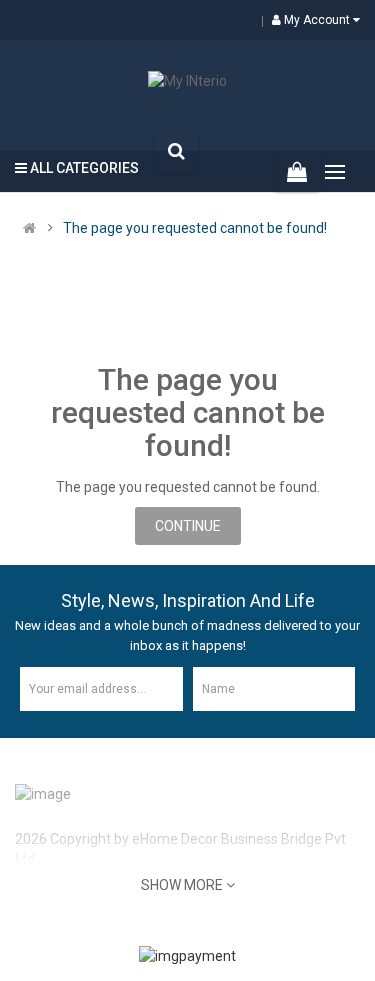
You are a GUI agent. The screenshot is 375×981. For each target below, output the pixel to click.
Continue (188, 526)
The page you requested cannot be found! (195, 228)
